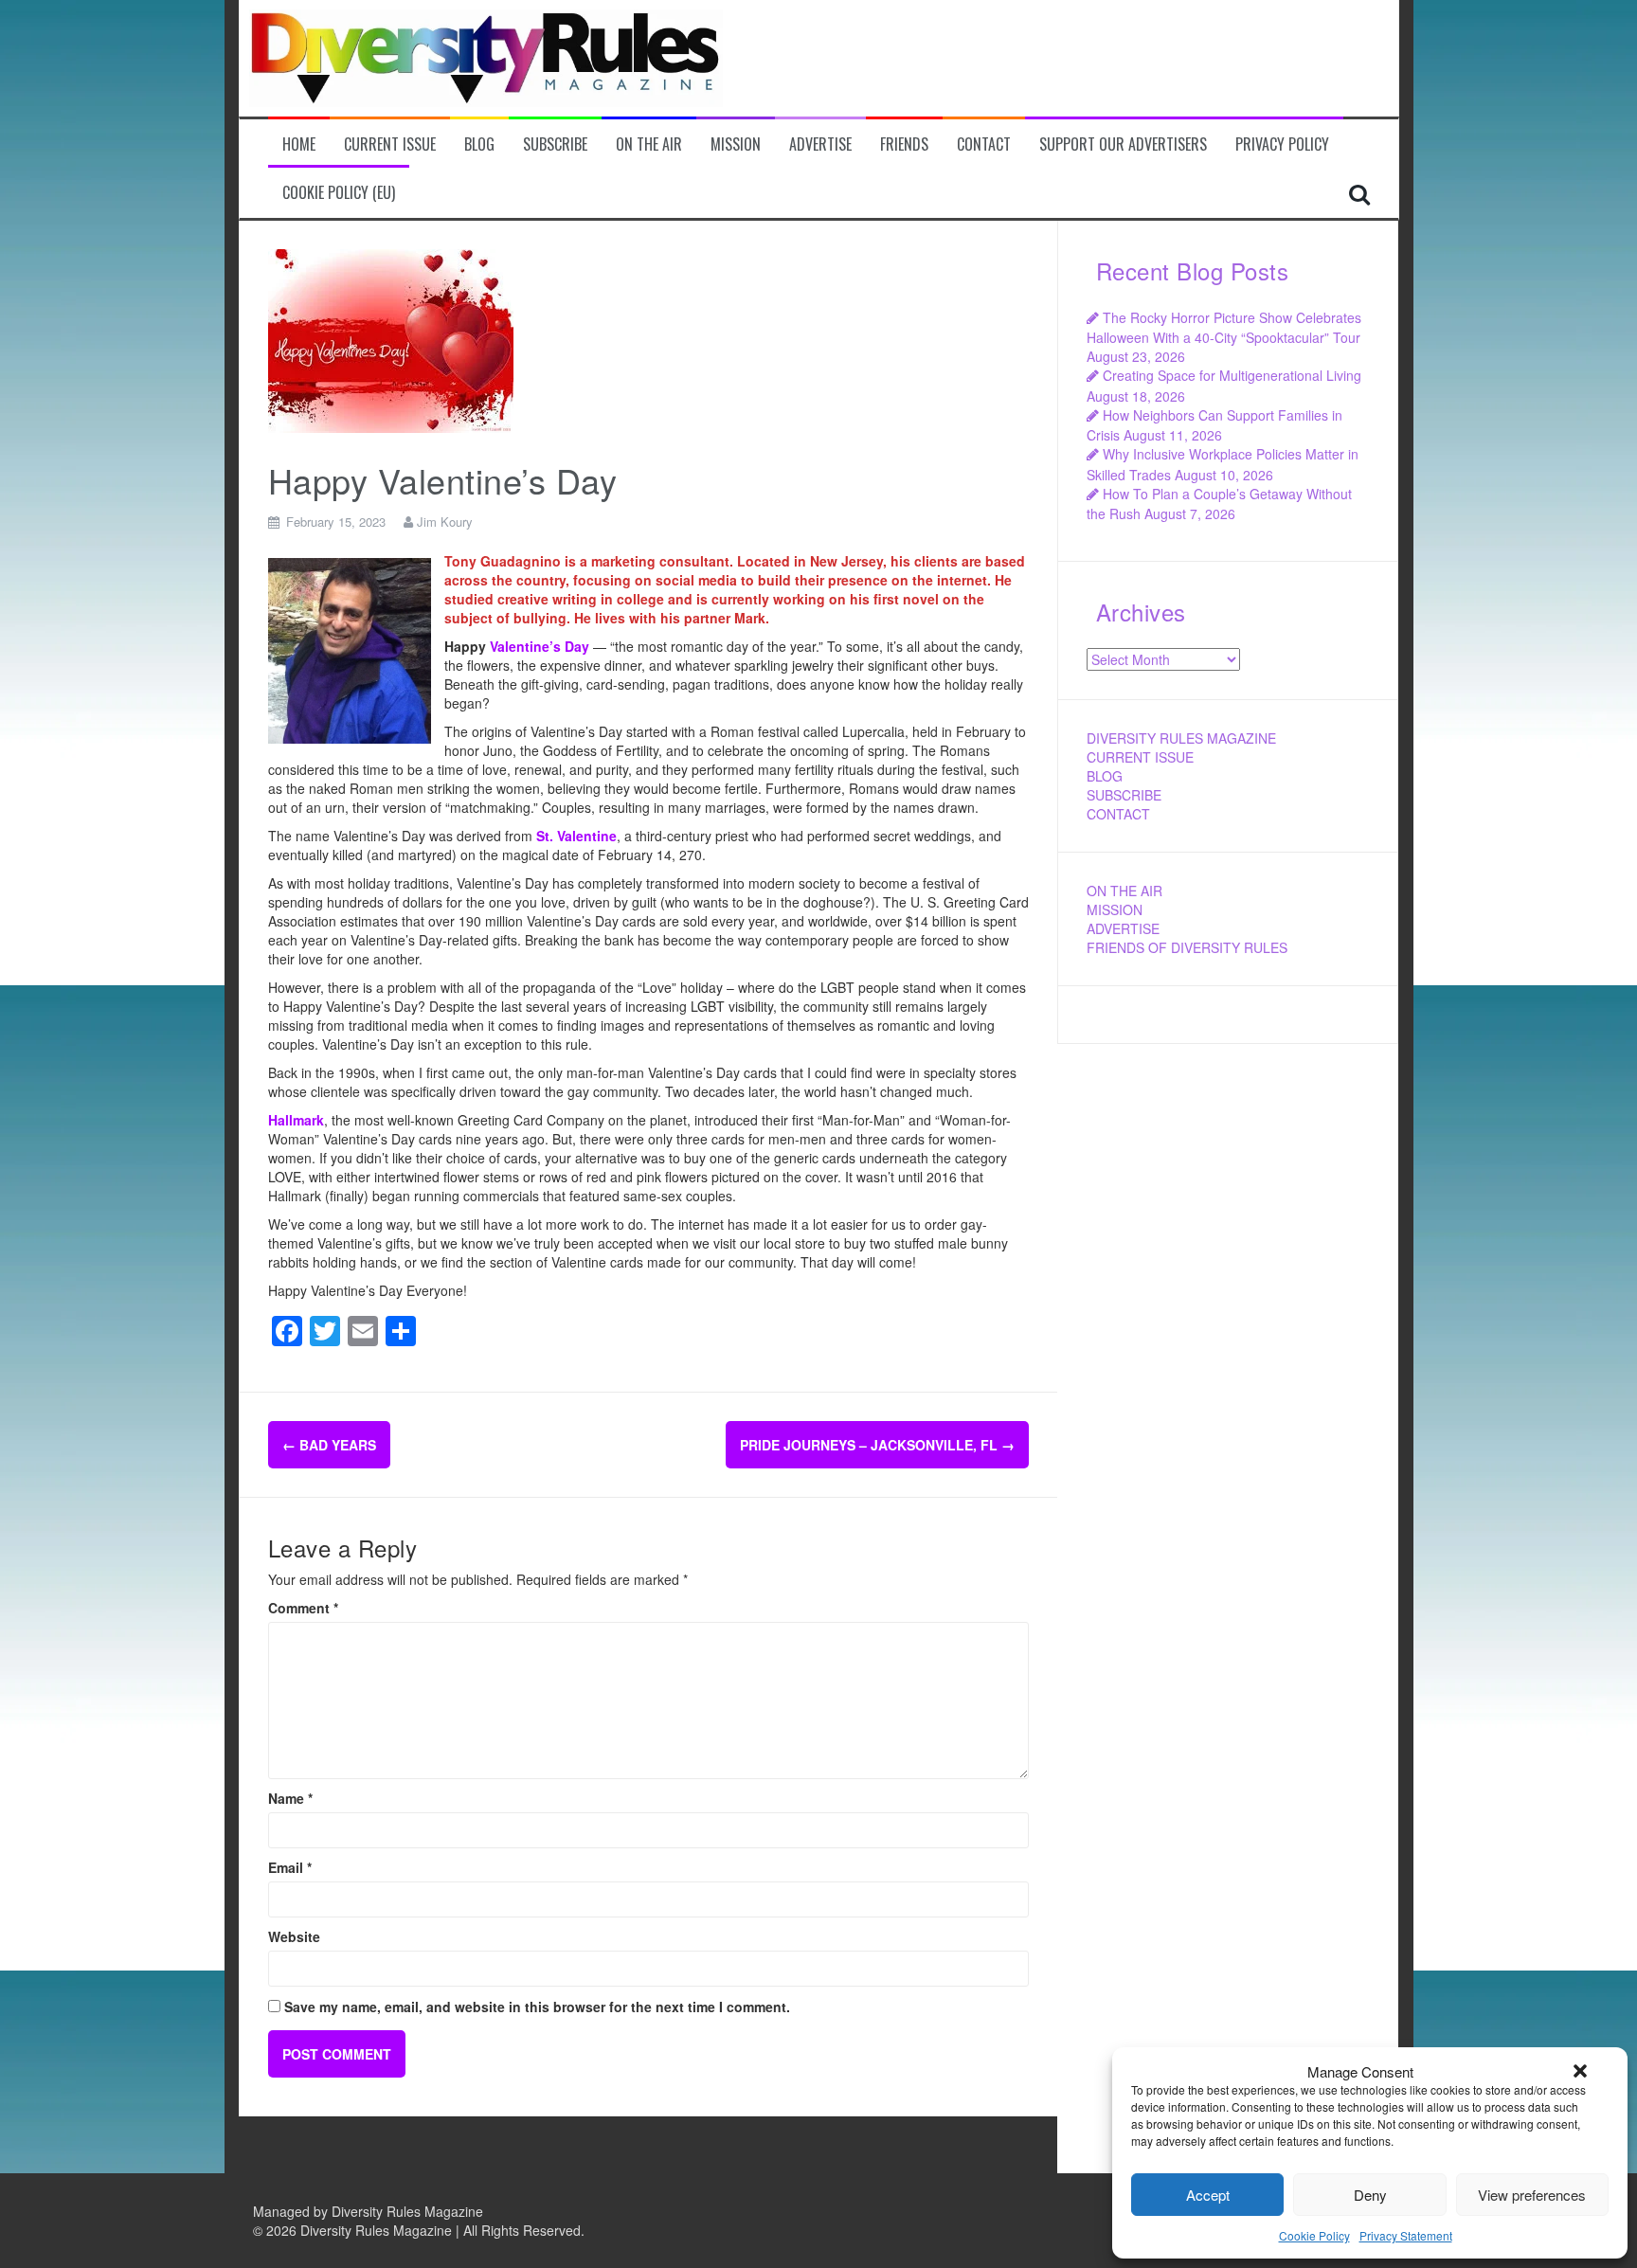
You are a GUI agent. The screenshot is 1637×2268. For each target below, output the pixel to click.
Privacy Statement (1406, 2235)
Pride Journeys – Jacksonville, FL (877, 1445)
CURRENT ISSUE (1140, 757)
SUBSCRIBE (1124, 795)
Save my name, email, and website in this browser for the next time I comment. (537, 2007)
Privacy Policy (1282, 144)
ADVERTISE (1123, 928)
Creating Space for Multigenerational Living (1232, 375)
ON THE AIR (1124, 891)
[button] (1580, 2071)
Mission (736, 144)
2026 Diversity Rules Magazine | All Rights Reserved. (425, 2230)
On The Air (649, 144)
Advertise (820, 144)
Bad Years (329, 1445)
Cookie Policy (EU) (339, 193)
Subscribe (555, 144)
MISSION (1115, 909)
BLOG (1105, 776)
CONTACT (1118, 814)
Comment (303, 1608)
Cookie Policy (1314, 2235)
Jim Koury (445, 522)
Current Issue (390, 144)
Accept (1208, 2195)
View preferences (1532, 2195)
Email (290, 1867)
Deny (1370, 2195)
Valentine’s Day (540, 646)
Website (294, 1936)
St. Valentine (576, 836)
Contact (984, 144)
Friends (904, 144)
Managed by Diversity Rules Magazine (368, 2211)
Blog (479, 144)
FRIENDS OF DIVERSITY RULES (1187, 947)
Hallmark (296, 1120)
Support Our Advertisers (1123, 144)
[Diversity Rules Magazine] (486, 56)
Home (299, 144)
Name (290, 1798)
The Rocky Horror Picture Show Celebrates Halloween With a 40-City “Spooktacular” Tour (1224, 327)
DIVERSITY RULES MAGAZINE (1181, 738)
